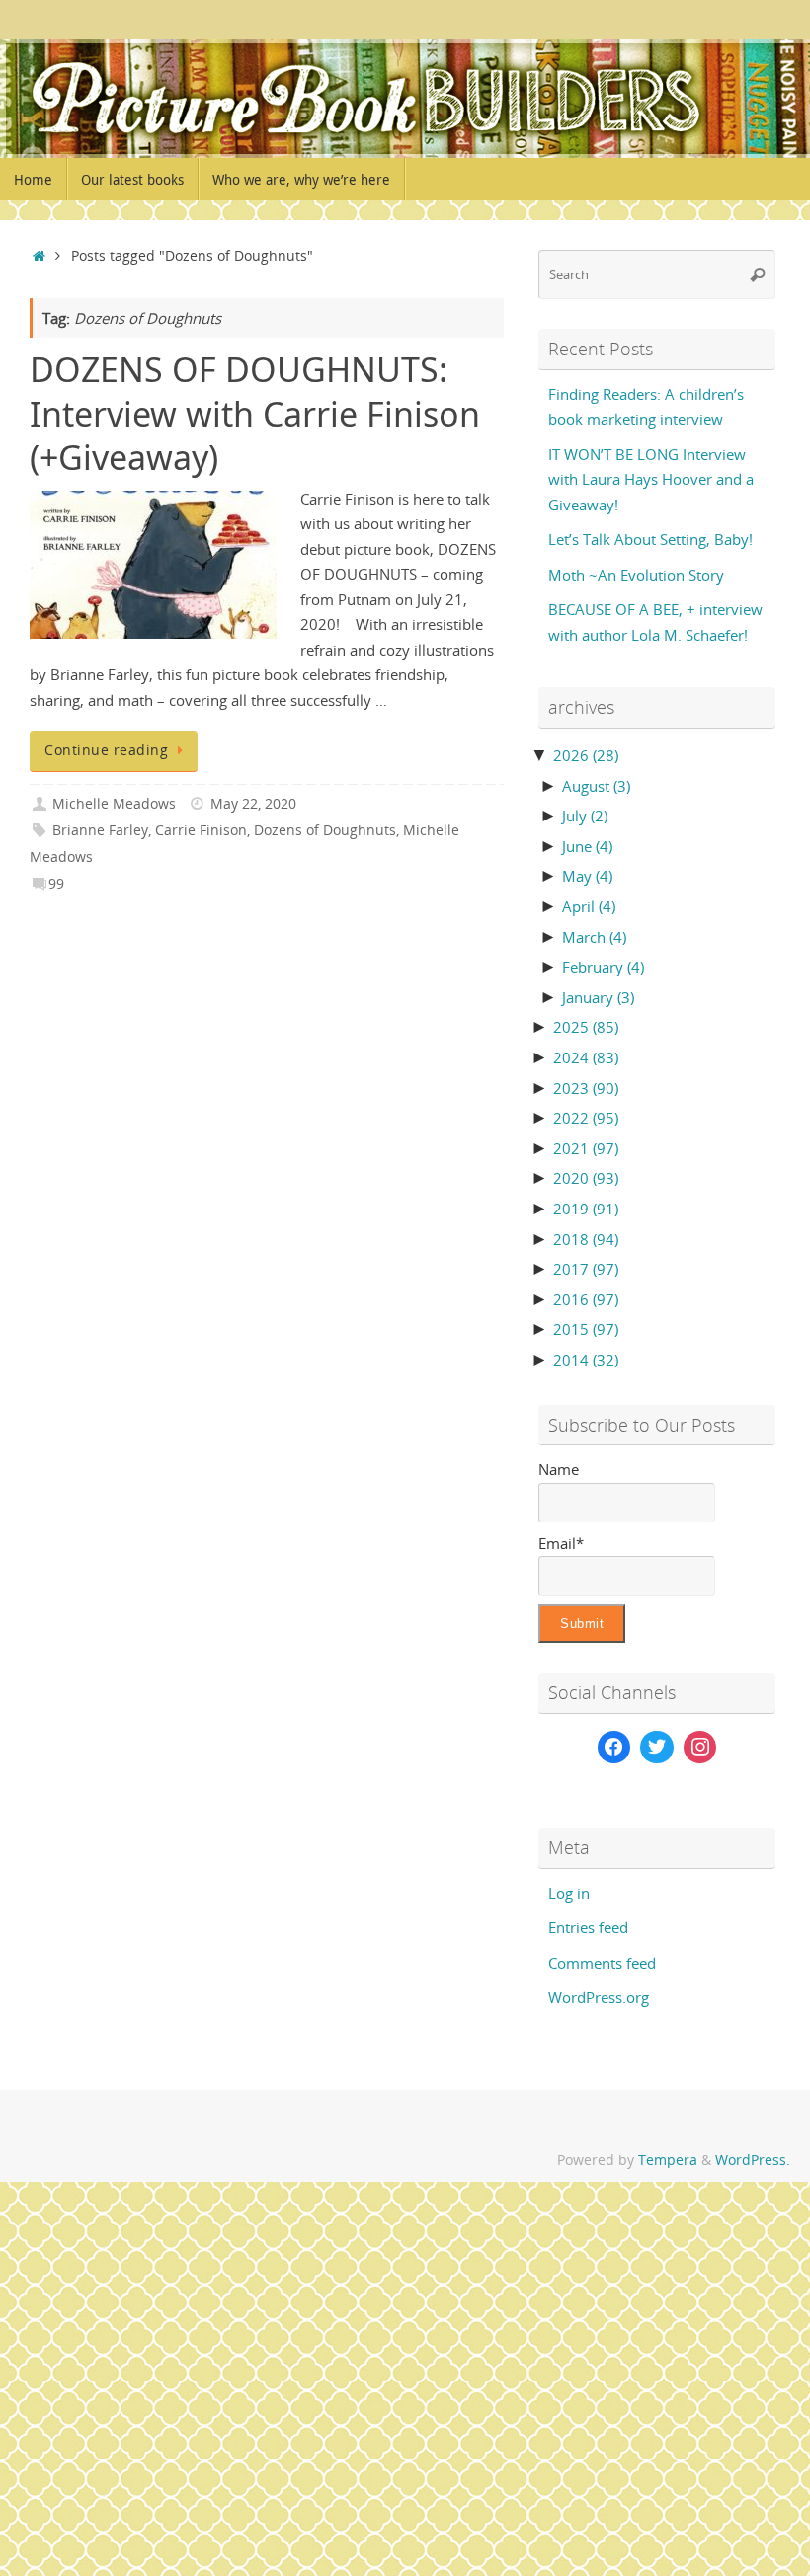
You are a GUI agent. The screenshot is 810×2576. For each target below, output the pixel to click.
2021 (586, 1148)
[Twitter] (657, 1748)
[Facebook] (614, 1748)
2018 (586, 1239)
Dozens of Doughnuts (325, 830)
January (598, 997)
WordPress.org (599, 1997)
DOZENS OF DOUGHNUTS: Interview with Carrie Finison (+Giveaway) (255, 413)
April (589, 906)
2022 (586, 1118)
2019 (586, 1209)
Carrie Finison (201, 830)
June (587, 846)
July (585, 816)
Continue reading (106, 750)
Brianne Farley (100, 830)
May (587, 876)
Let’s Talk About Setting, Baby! (650, 539)
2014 (586, 1360)
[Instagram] (700, 1748)
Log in (569, 1893)
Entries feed (588, 1927)
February (603, 967)
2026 (586, 755)
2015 (586, 1329)
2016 (586, 1299)
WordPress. (753, 2160)
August (596, 786)
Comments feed (602, 1963)
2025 (586, 1027)
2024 (586, 1057)
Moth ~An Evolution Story (636, 575)
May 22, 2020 (253, 804)
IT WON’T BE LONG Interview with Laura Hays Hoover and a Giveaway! (651, 479)
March (594, 937)
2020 (586, 1178)
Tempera (668, 2160)
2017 (586, 1269)
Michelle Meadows (114, 804)
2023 (586, 1088)
